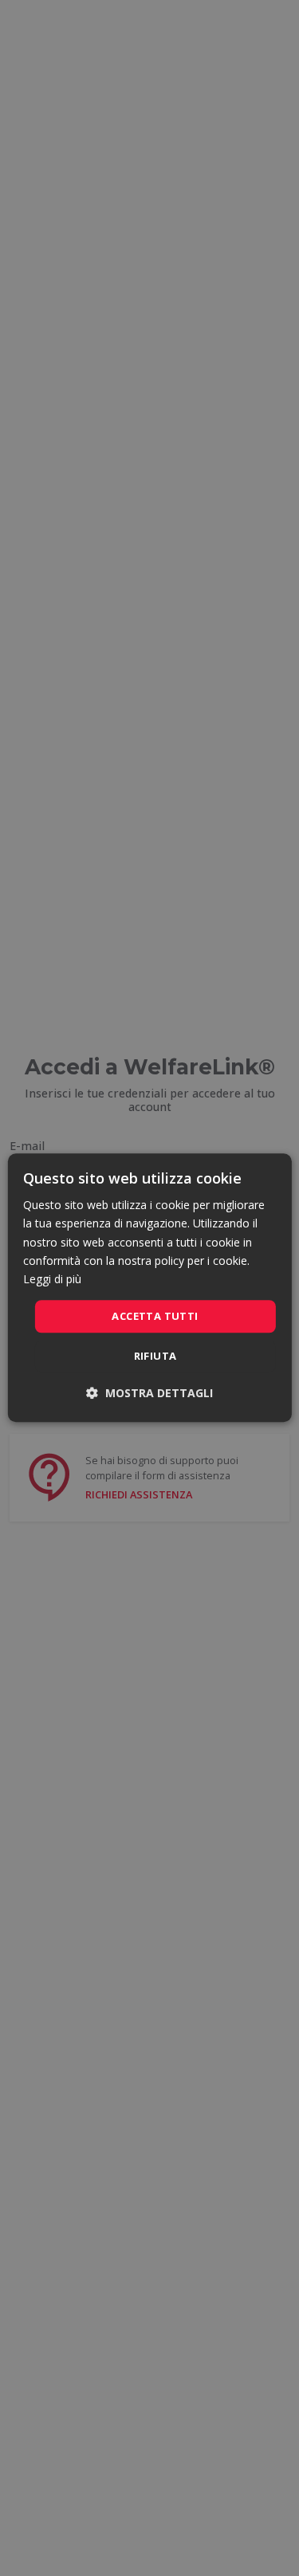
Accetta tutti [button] (155, 1316)
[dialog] (149, 1288)
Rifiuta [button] (155, 1357)
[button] (149, 1394)
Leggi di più (52, 1279)
